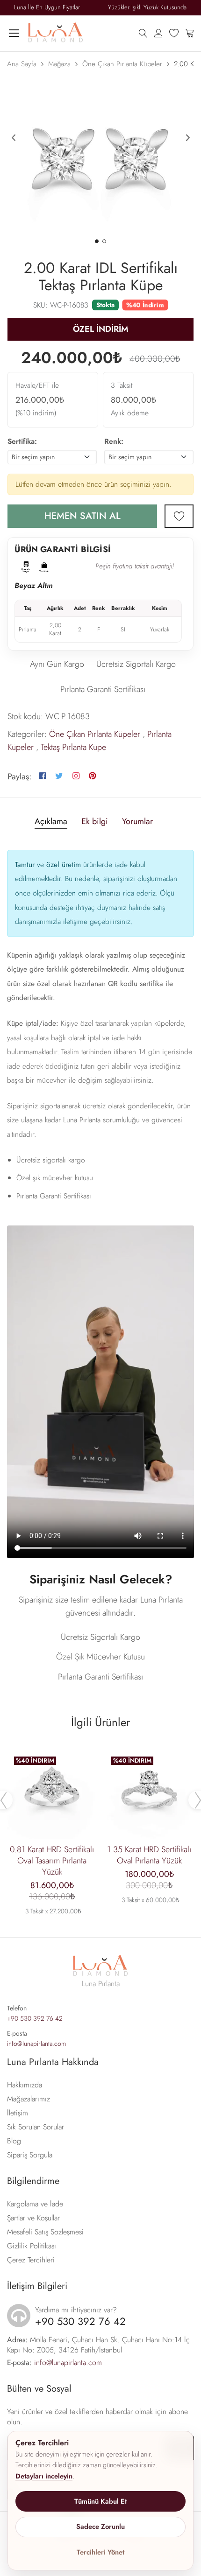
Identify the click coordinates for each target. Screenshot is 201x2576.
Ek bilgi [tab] (95, 822)
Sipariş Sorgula (30, 2155)
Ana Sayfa (22, 64)
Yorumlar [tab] (137, 822)
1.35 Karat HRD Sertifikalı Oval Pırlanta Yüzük (149, 1855)
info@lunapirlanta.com (36, 2044)
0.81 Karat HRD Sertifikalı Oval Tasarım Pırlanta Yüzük (52, 1861)
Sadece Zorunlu (100, 2527)
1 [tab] (97, 241)
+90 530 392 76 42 (35, 2018)
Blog (14, 2141)
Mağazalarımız (29, 2099)
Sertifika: (22, 441)
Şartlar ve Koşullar (33, 2218)
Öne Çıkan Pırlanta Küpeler (122, 64)
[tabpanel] (100, 158)
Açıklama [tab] (51, 822)
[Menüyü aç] (14, 33)
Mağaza (59, 64)
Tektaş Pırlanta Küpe (73, 747)
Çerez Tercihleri (31, 2260)
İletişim (18, 2113)
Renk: (114, 441)
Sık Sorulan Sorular (36, 2127)
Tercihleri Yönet (100, 2552)
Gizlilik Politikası (32, 2246)
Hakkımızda (25, 2085)
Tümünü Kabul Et (100, 2501)
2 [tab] (104, 241)
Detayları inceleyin (44, 2476)
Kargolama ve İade (35, 2204)
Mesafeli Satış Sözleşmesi (45, 2232)
